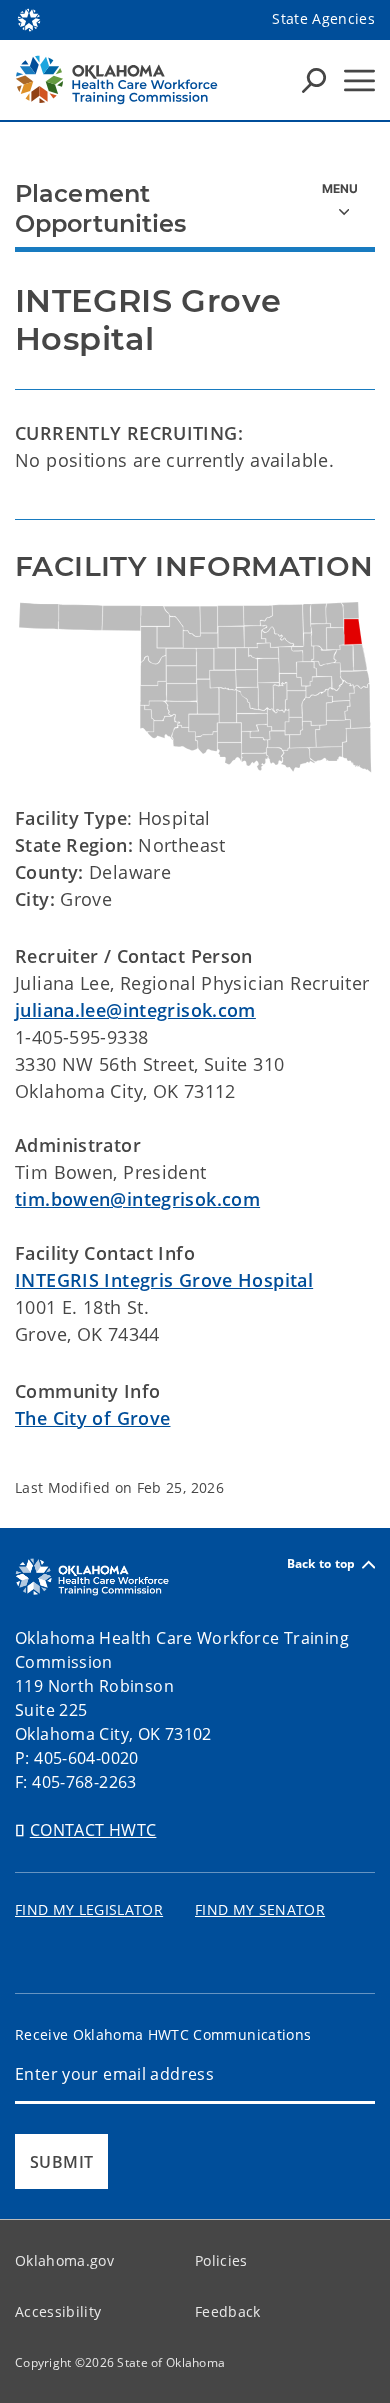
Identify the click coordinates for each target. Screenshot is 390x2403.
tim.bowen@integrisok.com (137, 1199)
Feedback (228, 2311)
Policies (221, 2260)
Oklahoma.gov (64, 2260)
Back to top (321, 1564)
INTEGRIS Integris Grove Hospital (164, 1280)
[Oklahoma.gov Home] (29, 18)
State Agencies (323, 18)
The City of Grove (92, 1418)
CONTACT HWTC (93, 1830)
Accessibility (58, 2311)
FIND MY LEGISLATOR (89, 1909)
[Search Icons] (314, 80)
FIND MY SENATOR (260, 1909)
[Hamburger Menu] (359, 80)
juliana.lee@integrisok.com (135, 1010)
